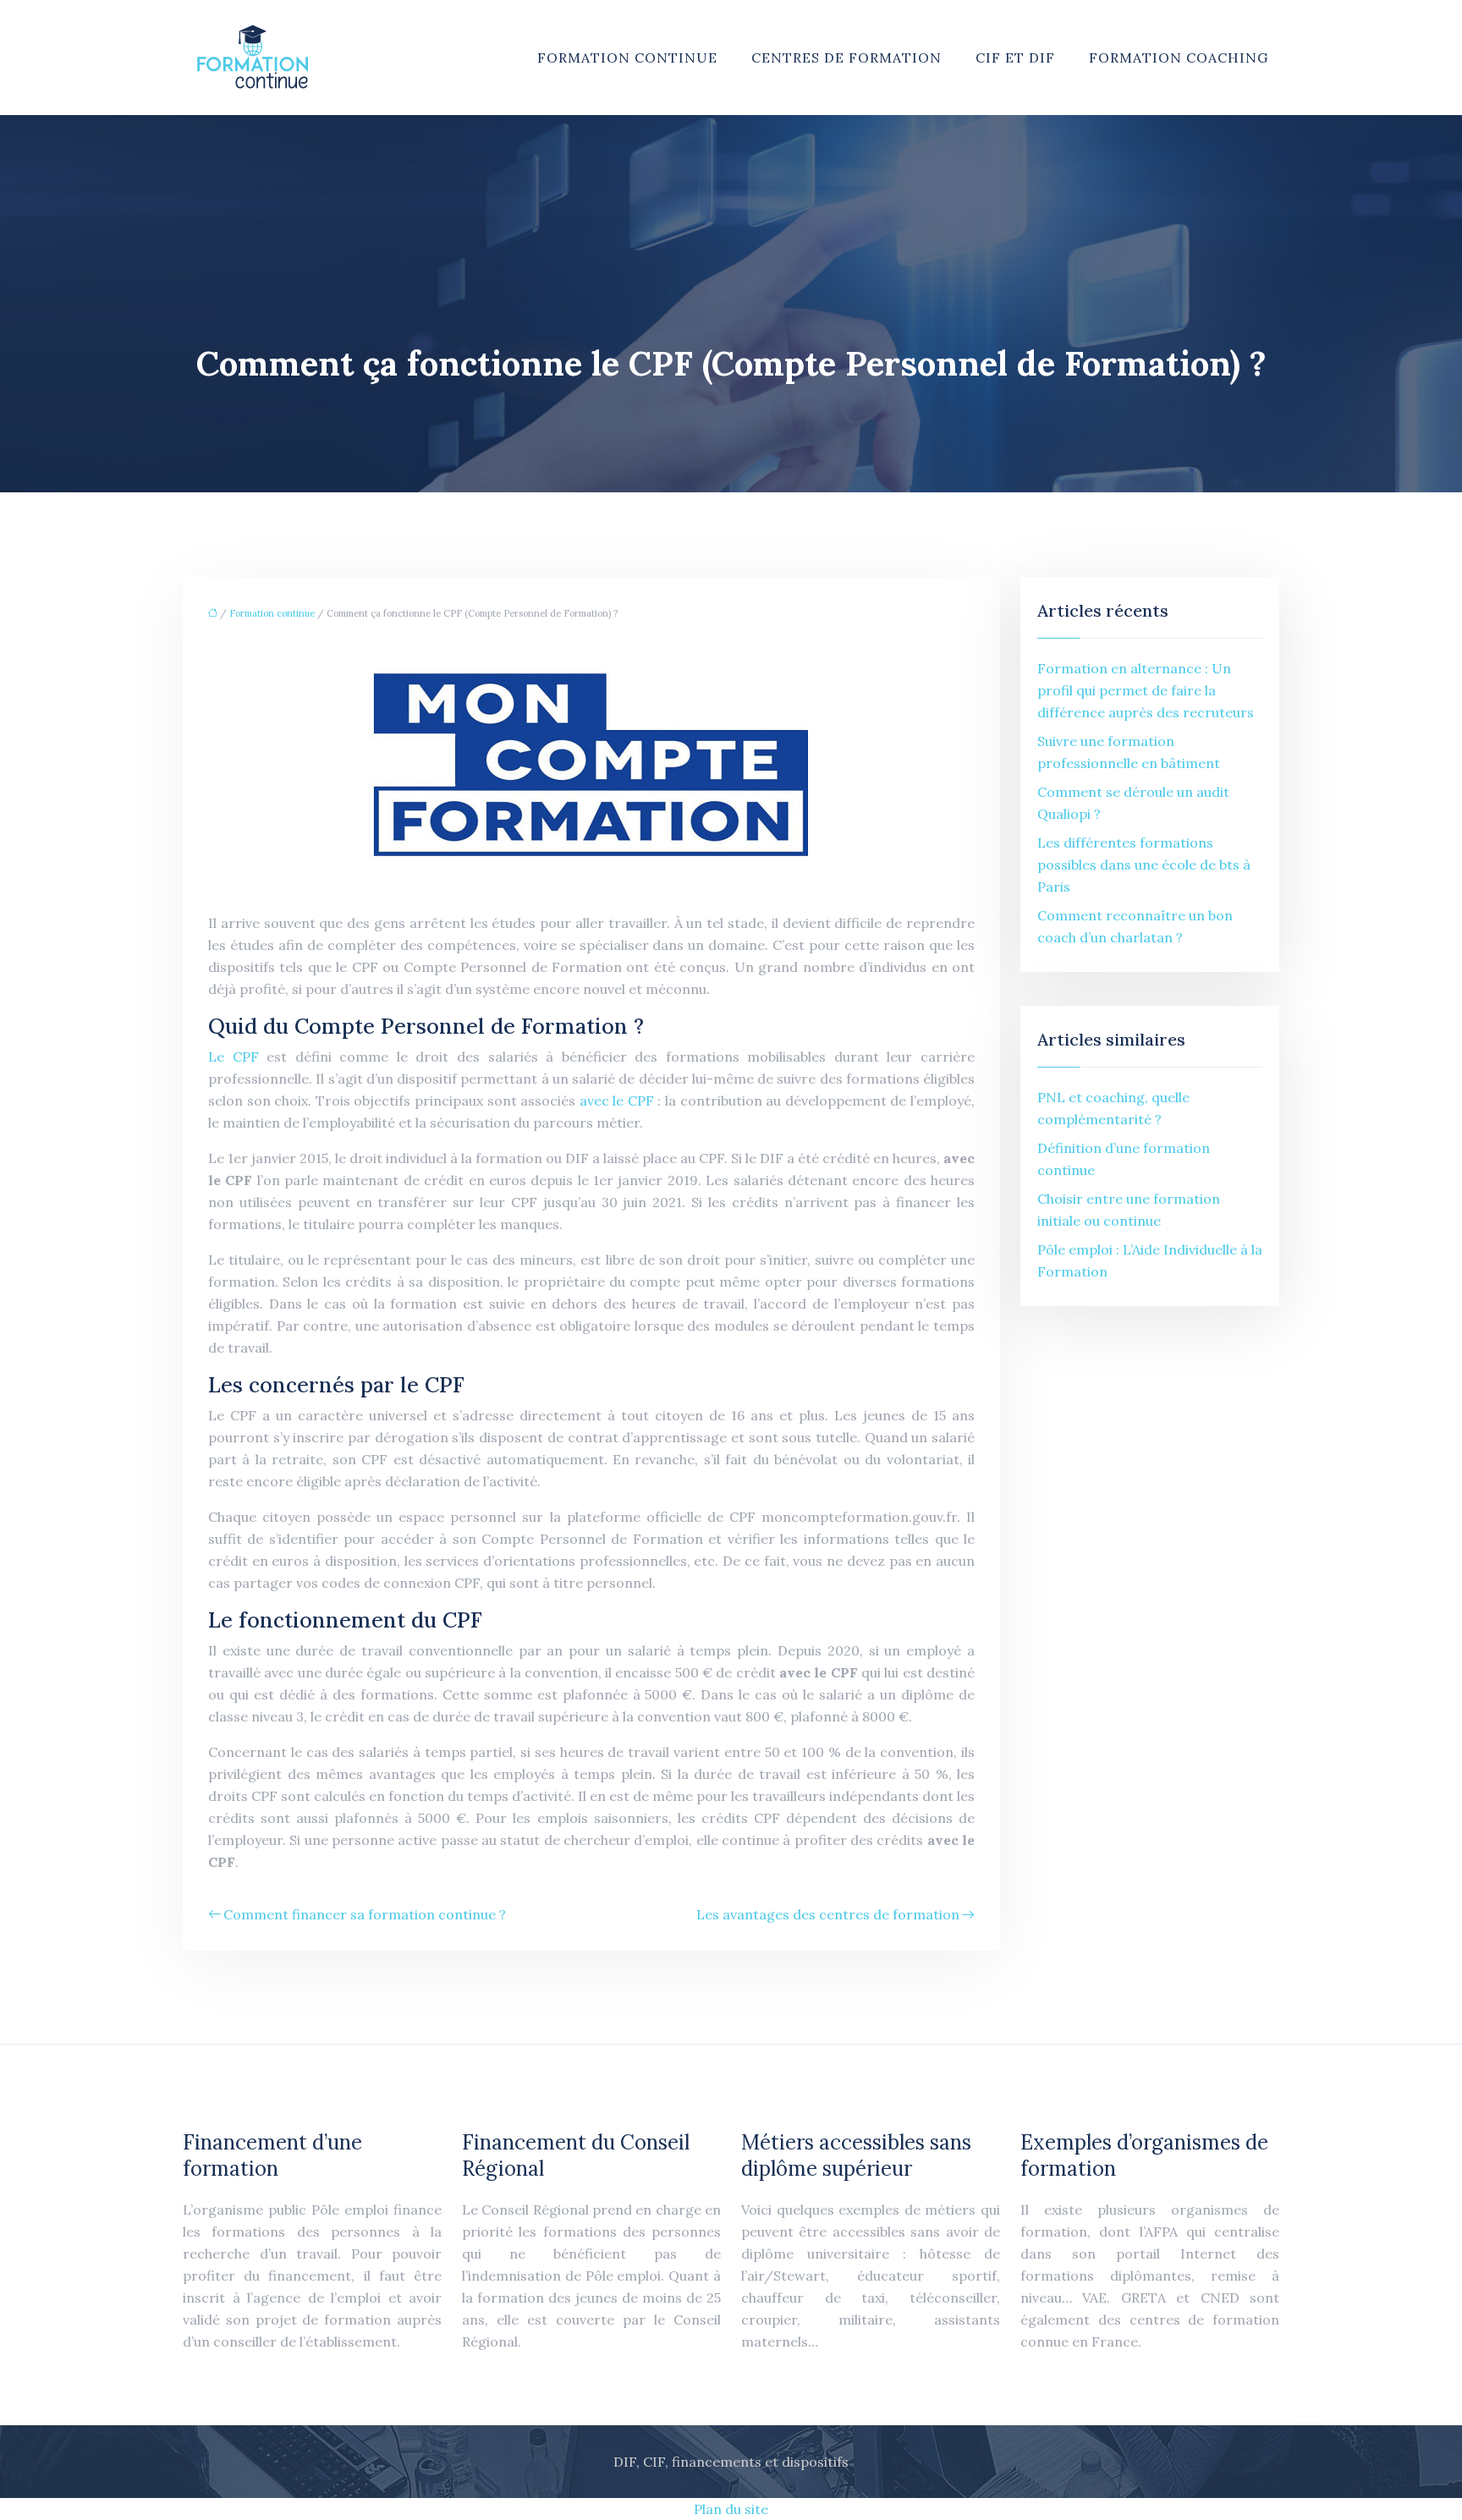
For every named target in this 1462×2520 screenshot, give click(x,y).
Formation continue (627, 58)
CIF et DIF (1015, 58)
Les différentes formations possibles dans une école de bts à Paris (1144, 865)
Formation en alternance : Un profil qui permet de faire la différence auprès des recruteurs (1146, 690)
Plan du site (731, 2509)
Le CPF (237, 1057)
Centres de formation (846, 58)
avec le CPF (619, 1101)
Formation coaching (1179, 58)
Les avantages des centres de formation (828, 1914)
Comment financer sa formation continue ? (365, 1914)
